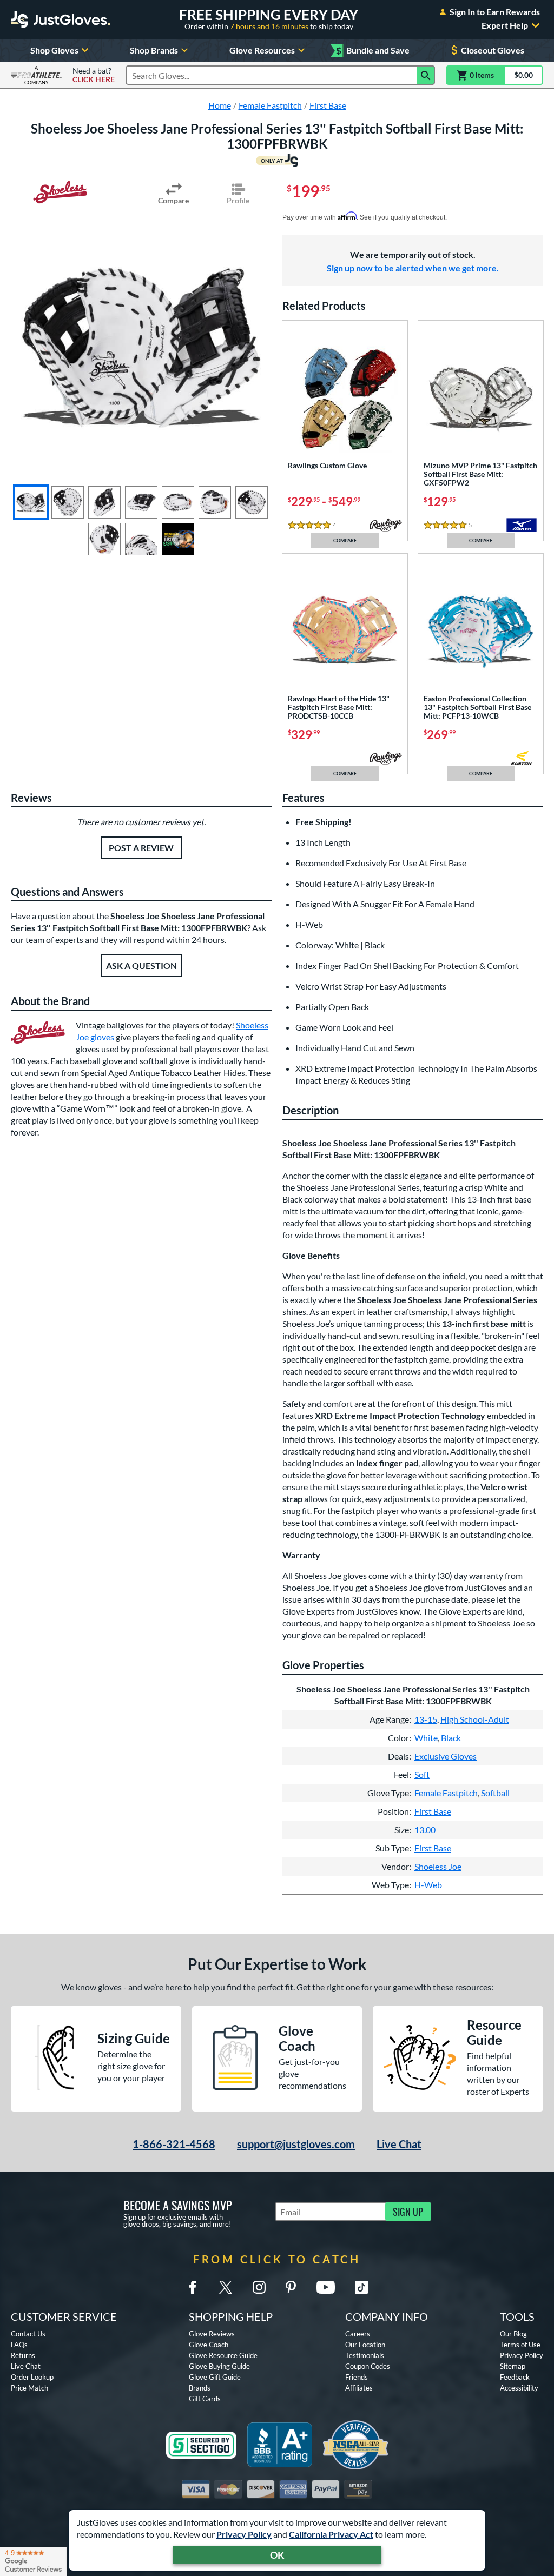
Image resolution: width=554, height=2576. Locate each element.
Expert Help (505, 25)
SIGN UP (408, 2212)
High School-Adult (475, 1719)
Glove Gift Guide (215, 2377)
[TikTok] (361, 2287)
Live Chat (399, 2144)
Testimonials (365, 2355)
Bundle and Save (373, 51)
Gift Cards (205, 2399)
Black (451, 1738)
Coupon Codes (368, 2366)
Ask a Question (141, 965)
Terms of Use (520, 2345)
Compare (173, 200)
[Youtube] (326, 2287)
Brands (200, 2388)
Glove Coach (209, 2345)
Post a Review (141, 848)
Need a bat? (94, 75)
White (426, 1738)
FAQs (19, 2345)
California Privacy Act (331, 2534)
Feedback (515, 2377)
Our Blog (513, 2334)
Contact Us (28, 2334)
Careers (358, 2334)
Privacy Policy (244, 2534)
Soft (422, 1774)
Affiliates (359, 2388)
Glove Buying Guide (219, 2366)
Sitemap (513, 2366)
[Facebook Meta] (193, 2287)
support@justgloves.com (296, 2144)
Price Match (29, 2388)
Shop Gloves (54, 50)
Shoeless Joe (438, 1866)
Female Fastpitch (446, 1793)
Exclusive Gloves (446, 1756)
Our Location (365, 2345)
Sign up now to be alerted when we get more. (413, 268)
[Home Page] (61, 19)
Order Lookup (32, 2377)
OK (277, 2555)
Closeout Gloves (493, 50)
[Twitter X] (226, 2287)
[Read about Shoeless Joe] (60, 192)
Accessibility (519, 2388)
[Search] (426, 75)
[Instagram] (259, 2287)
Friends (357, 2377)
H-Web (428, 1885)
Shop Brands (154, 50)
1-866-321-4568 (174, 2144)
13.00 (425, 1830)
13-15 (426, 1719)
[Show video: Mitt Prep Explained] (178, 539)
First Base (433, 1811)
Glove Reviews (212, 2334)
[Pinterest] (291, 2287)
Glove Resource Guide (223, 2355)
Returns (23, 2355)
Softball (495, 1793)
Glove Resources (262, 50)
